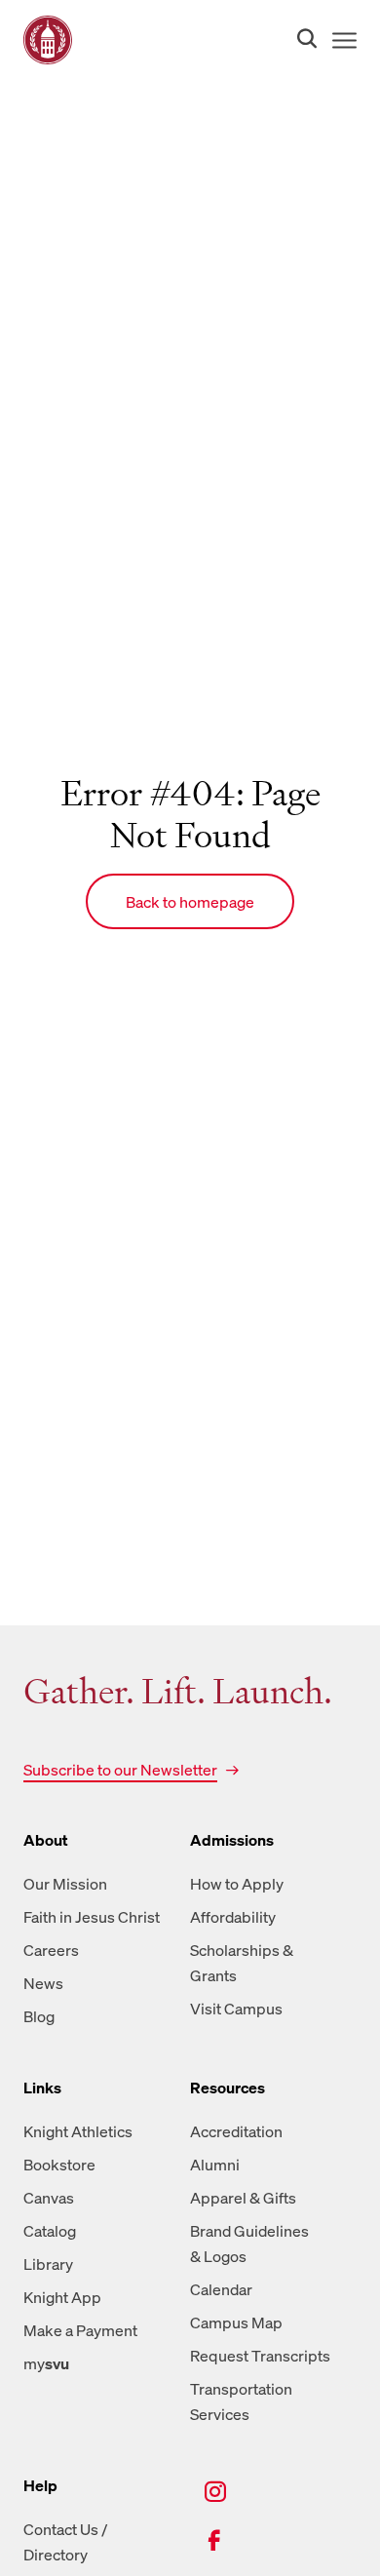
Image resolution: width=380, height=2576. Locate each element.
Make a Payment (80, 2330)
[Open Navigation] (341, 40)
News (43, 1983)
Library (48, 2264)
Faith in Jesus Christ (92, 1917)
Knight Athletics (78, 2131)
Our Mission (65, 1884)
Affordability (233, 1917)
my (46, 2363)
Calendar (221, 2289)
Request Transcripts (260, 2356)
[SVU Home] (48, 40)
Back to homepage (190, 902)
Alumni (215, 2165)
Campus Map (236, 2322)
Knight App (62, 2297)
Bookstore (59, 2165)
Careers (51, 1950)
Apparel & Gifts (243, 2198)
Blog (39, 2016)
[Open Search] (303, 40)
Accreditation (236, 2131)
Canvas (49, 2198)
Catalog (50, 2231)
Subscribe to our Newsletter (120, 1770)
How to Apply (237, 1884)
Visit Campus (236, 2009)
